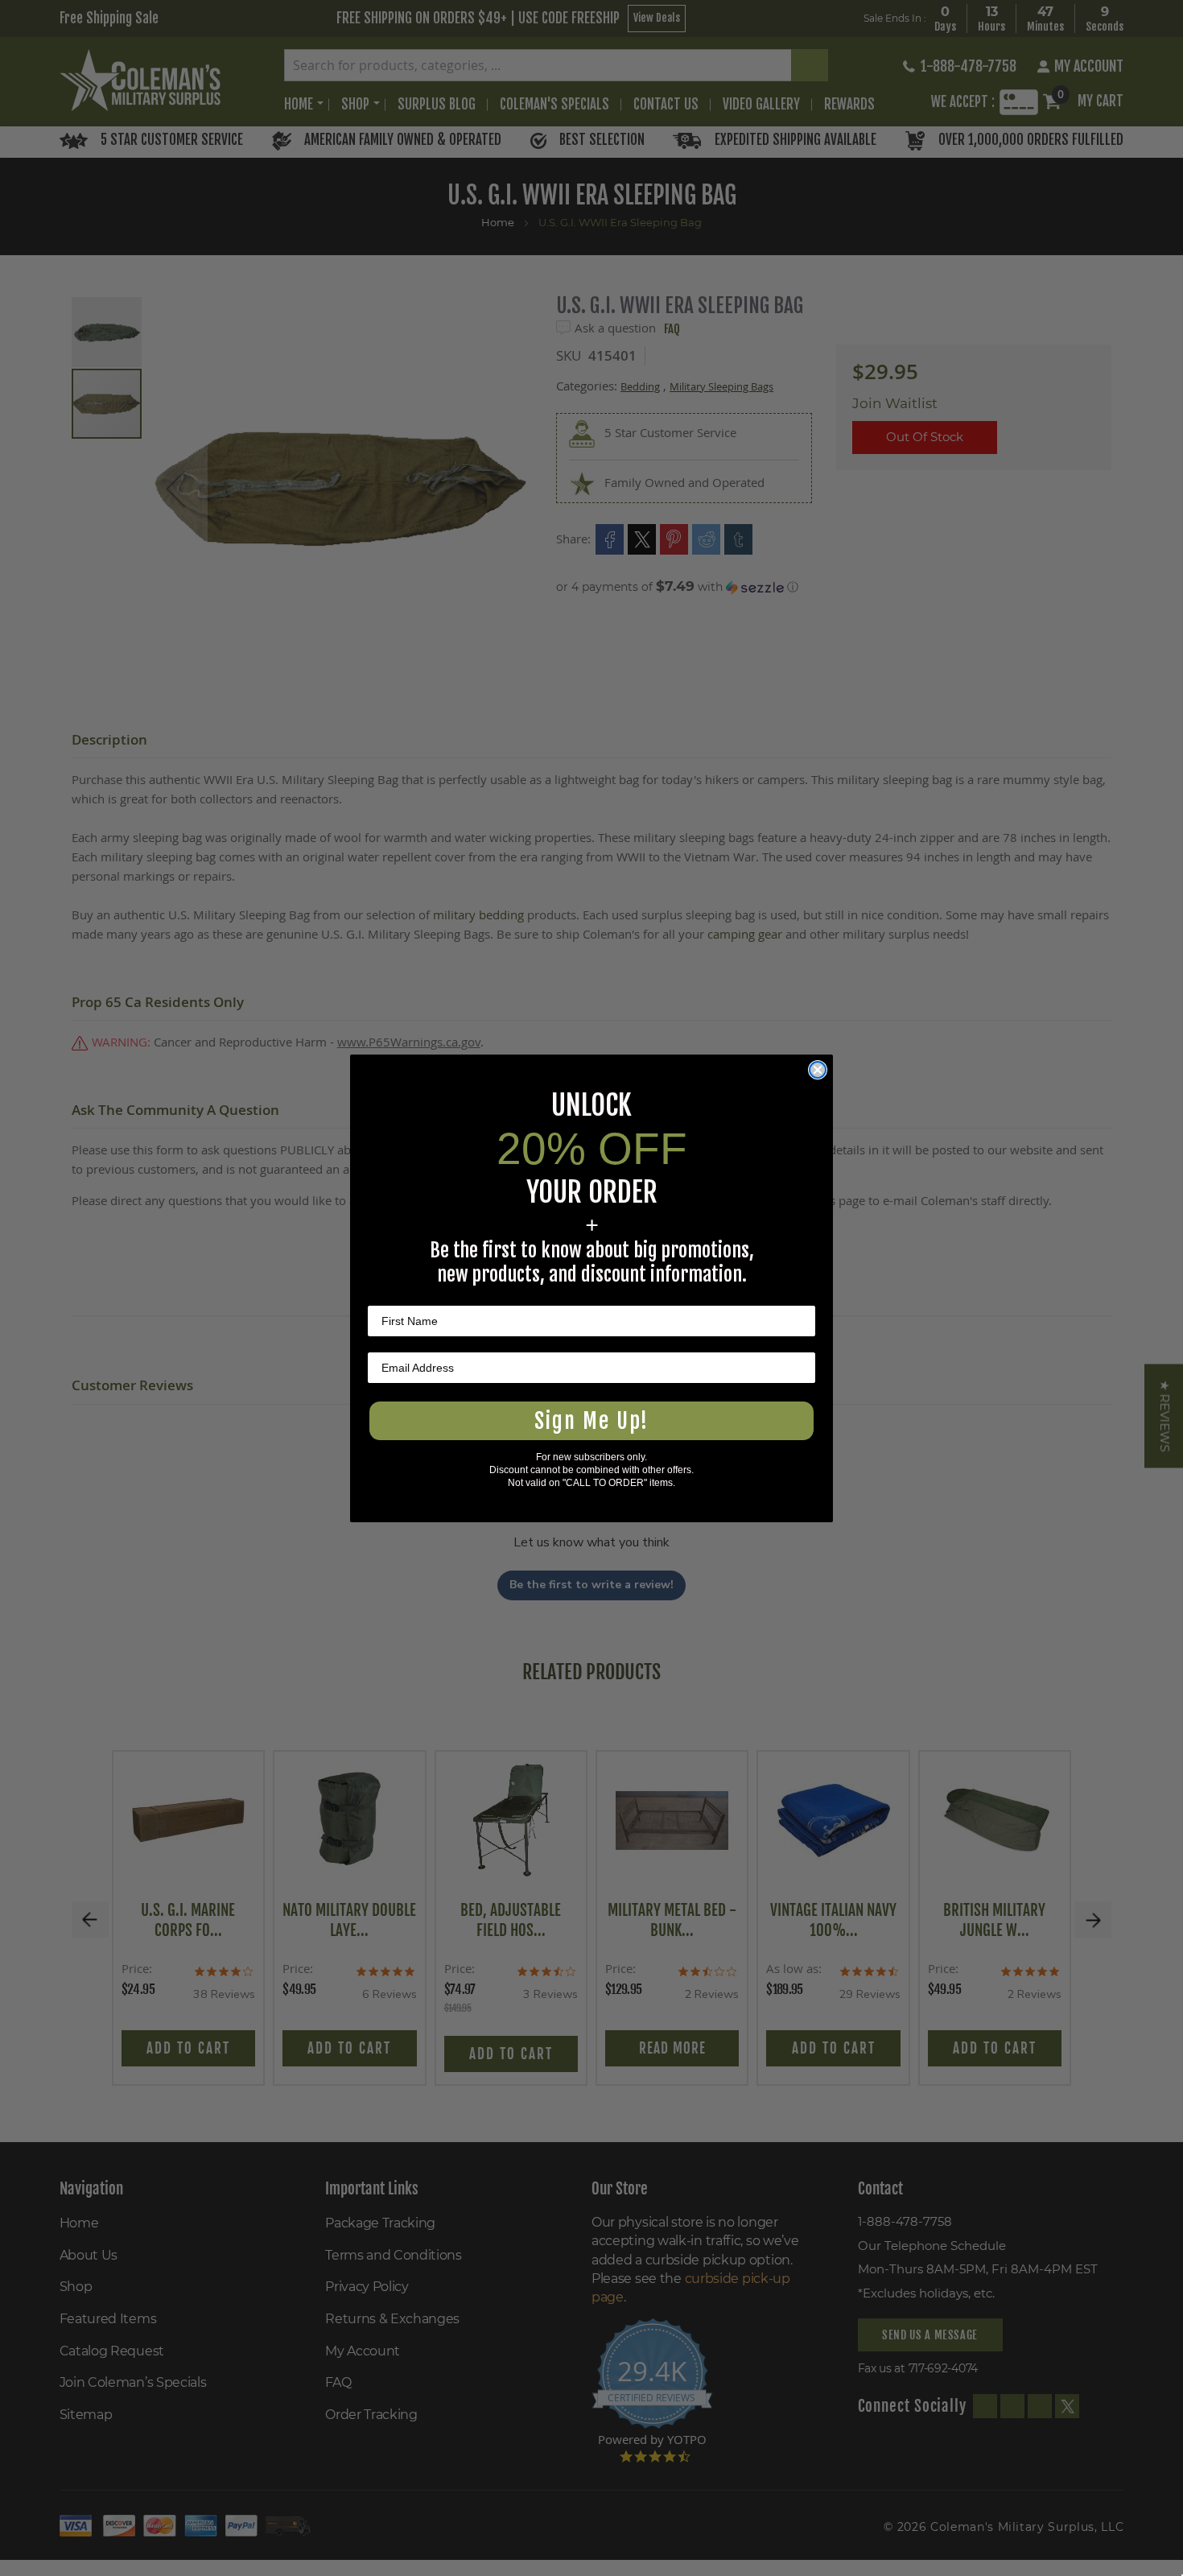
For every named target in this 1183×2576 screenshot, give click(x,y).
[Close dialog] (818, 1070)
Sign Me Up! (591, 1421)
